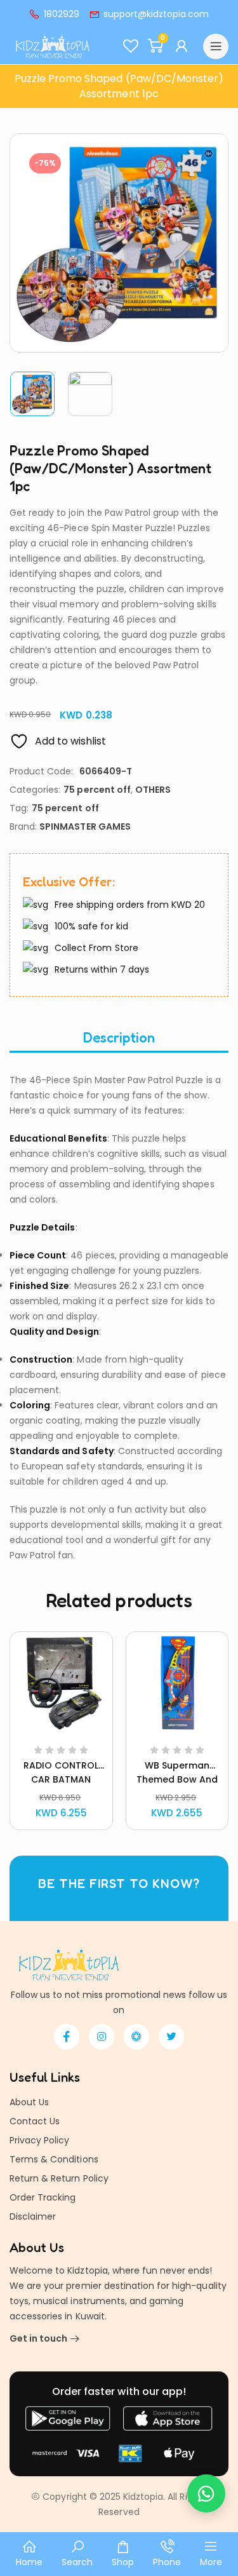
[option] (33, 394)
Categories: (35, 790)
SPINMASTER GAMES (85, 826)
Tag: (19, 808)
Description (119, 1037)
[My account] (183, 46)
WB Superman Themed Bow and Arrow (177, 1779)
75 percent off (97, 790)
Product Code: (41, 771)
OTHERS (153, 790)
